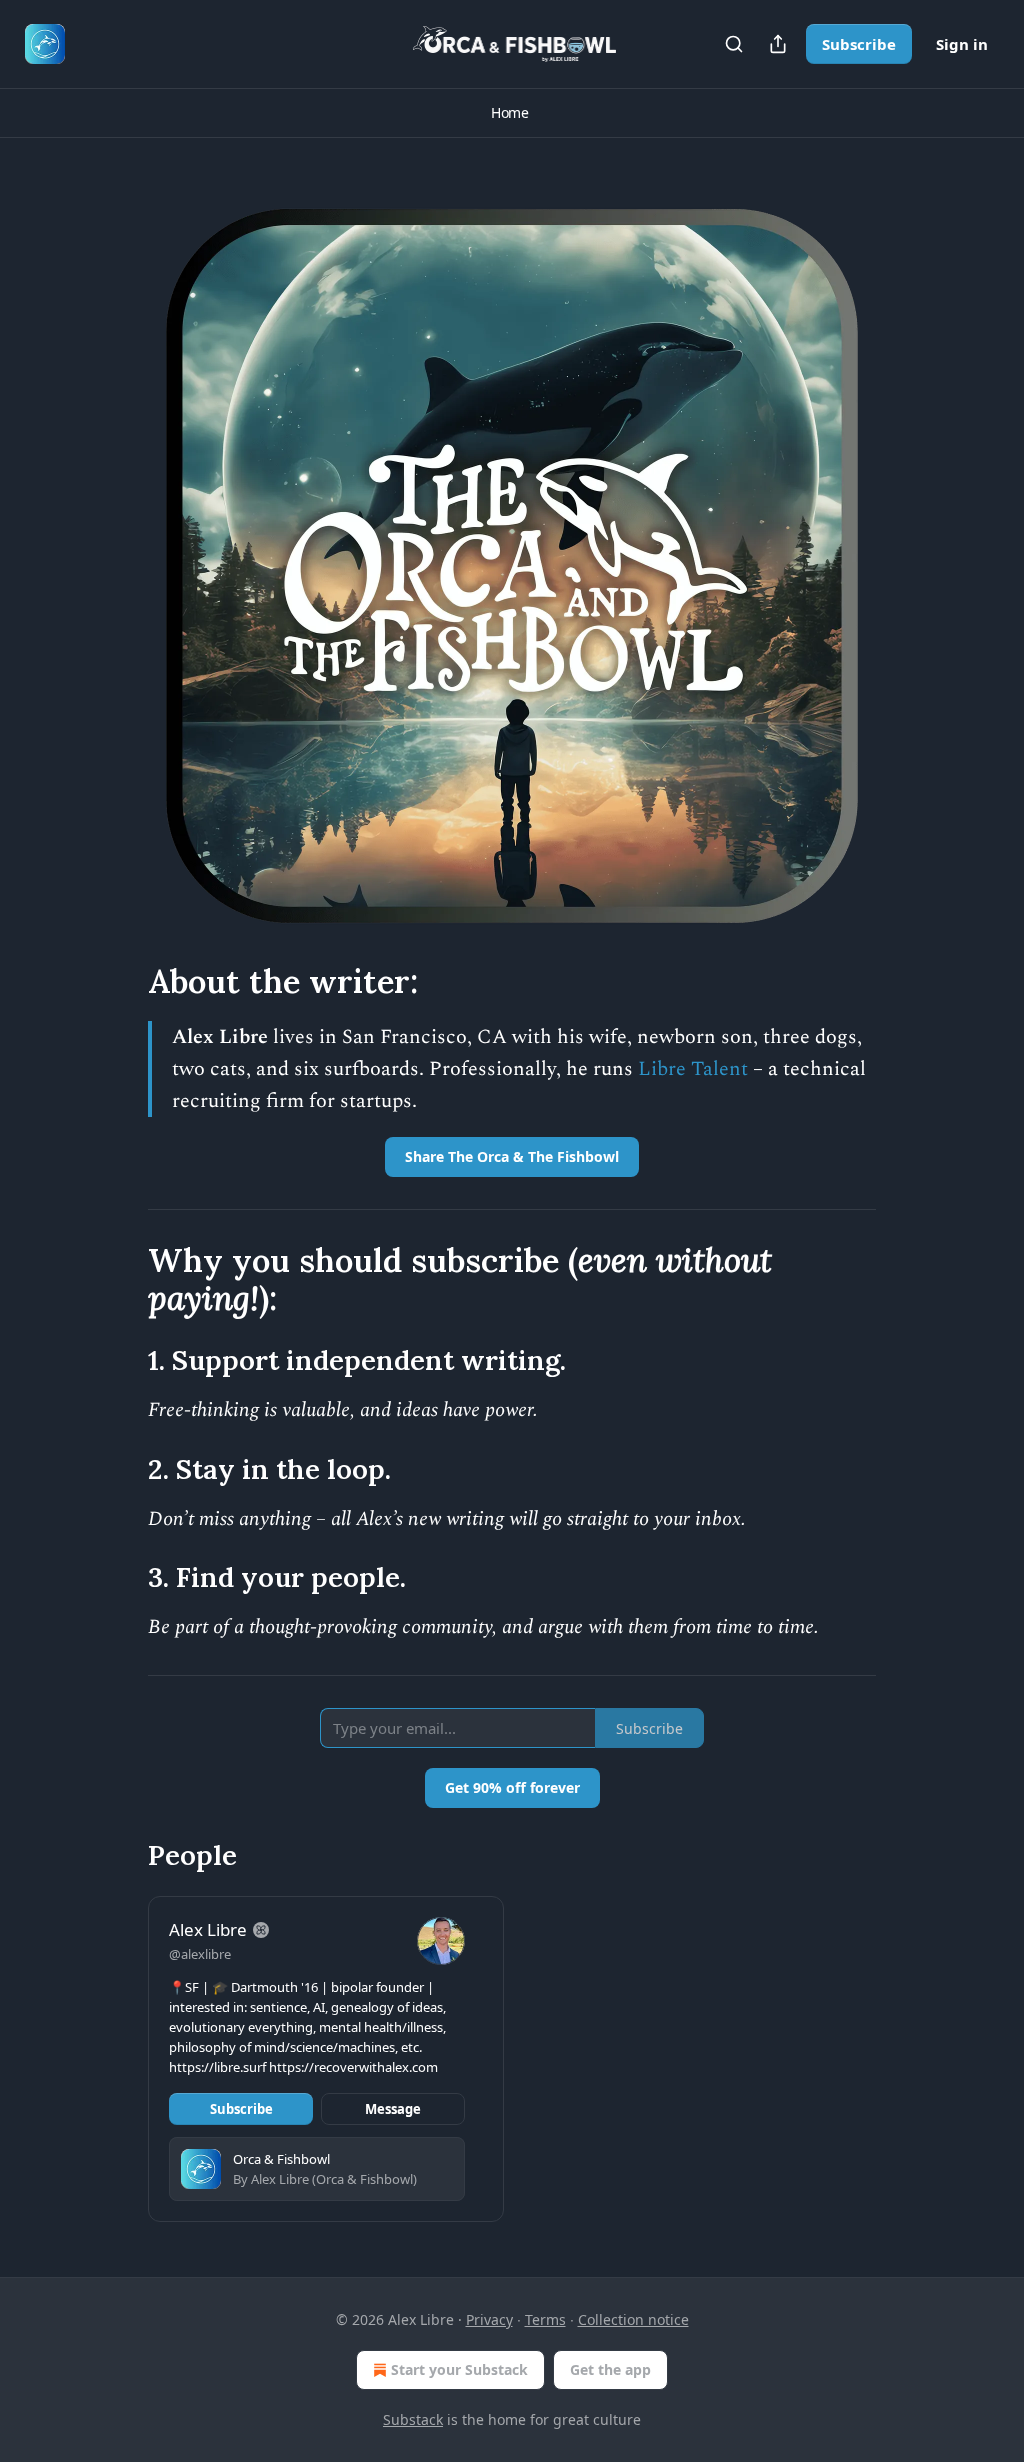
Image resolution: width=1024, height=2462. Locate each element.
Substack (413, 2419)
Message (393, 2109)
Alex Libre (208, 1929)
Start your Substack (459, 2369)
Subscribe (859, 44)
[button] (510, 113)
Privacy (489, 2319)
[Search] (734, 44)
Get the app (610, 2369)
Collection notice (633, 2319)
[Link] (120, 981)
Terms (545, 2319)
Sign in (962, 44)
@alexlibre (200, 1954)
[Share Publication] (778, 44)
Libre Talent (693, 1069)
